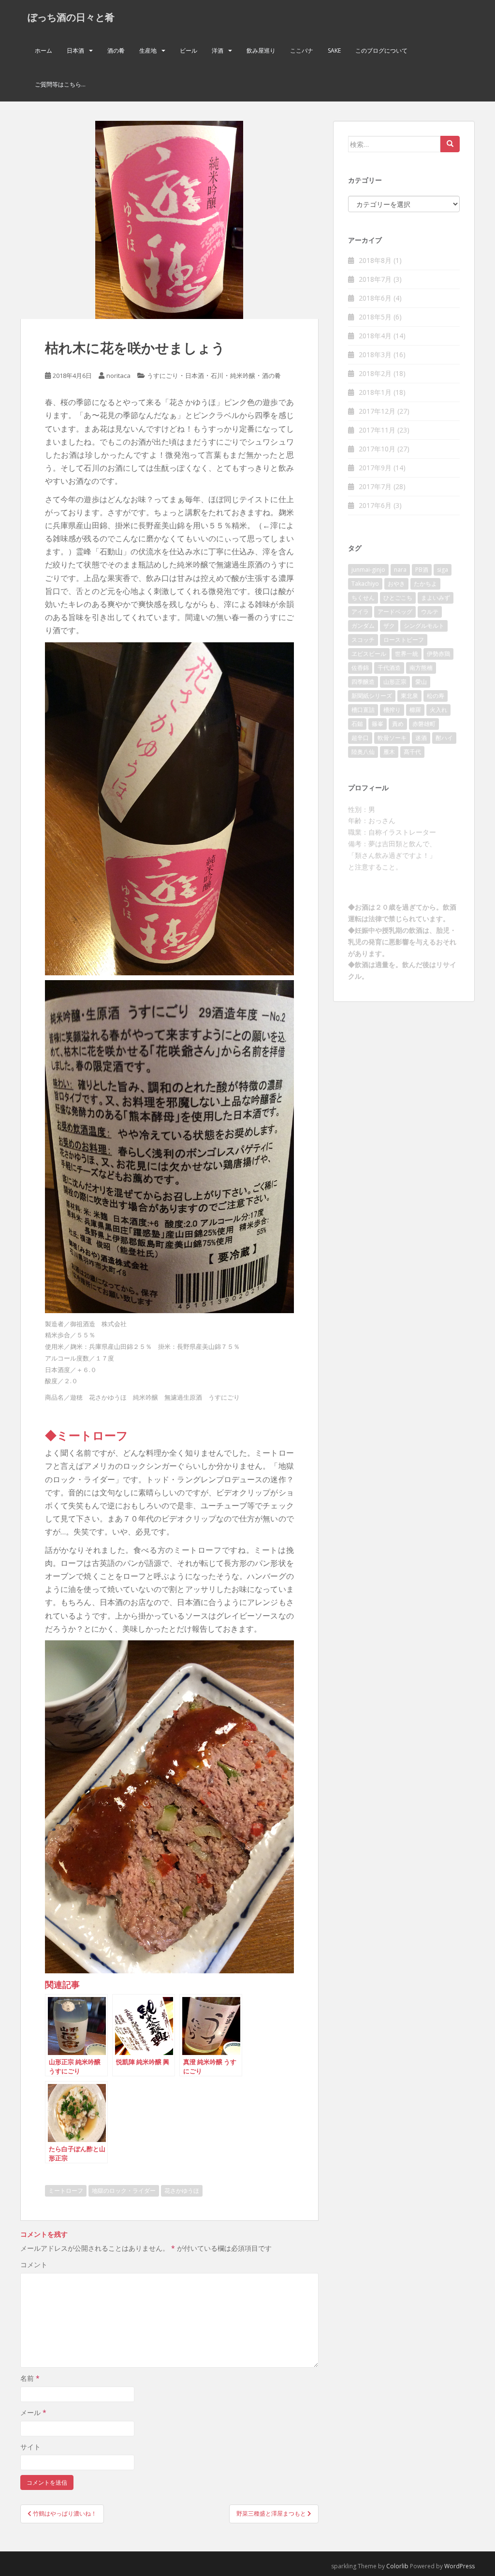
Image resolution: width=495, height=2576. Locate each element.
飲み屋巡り (261, 51)
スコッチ (363, 640)
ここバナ (302, 51)
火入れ (438, 710)
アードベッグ (395, 612)
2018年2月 (375, 373)
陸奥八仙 (363, 752)
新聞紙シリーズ (372, 696)
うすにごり (163, 376)
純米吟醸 (243, 376)
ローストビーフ (404, 640)
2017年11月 (377, 430)
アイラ (360, 612)
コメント (34, 2265)
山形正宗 (395, 682)
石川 (217, 376)
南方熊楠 (421, 668)
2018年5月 (375, 317)
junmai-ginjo (368, 570)
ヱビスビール (369, 654)
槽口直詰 (363, 710)
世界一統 (407, 654)
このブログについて (381, 51)
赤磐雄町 (424, 724)
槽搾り (392, 710)
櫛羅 (415, 710)
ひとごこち (398, 598)
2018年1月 (375, 392)
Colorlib (397, 2566)
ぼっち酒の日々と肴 (71, 17)
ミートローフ (66, 2191)
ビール (189, 51)
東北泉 (409, 696)
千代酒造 (389, 668)
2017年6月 (375, 505)
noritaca (118, 376)
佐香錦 (360, 668)
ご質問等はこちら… (60, 84)
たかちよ (425, 584)
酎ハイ (444, 738)
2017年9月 (375, 468)
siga (443, 570)
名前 (30, 2378)
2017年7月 (375, 486)
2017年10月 (377, 449)
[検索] (450, 144)
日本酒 (75, 51)
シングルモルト (424, 626)
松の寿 (436, 696)
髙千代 (412, 752)
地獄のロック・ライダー (124, 2191)
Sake (334, 51)
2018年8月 (375, 260)
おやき (396, 584)
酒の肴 (116, 51)
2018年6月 (375, 298)
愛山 (421, 682)
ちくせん (363, 598)
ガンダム (363, 626)
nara (400, 570)
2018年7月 (375, 279)
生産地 (148, 51)
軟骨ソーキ (392, 738)
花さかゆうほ (182, 2191)
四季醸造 (363, 682)
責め (398, 724)
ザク (389, 626)
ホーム (44, 51)
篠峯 (378, 724)
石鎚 (357, 724)
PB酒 (422, 570)
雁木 (389, 752)
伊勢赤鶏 (438, 654)
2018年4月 (375, 336)
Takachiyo (365, 584)
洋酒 (218, 51)
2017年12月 (377, 411)
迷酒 (421, 738)
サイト (30, 2447)
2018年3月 (375, 355)
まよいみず (436, 598)
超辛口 (360, 738)
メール (33, 2412)
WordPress (459, 2566)
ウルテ (430, 612)
